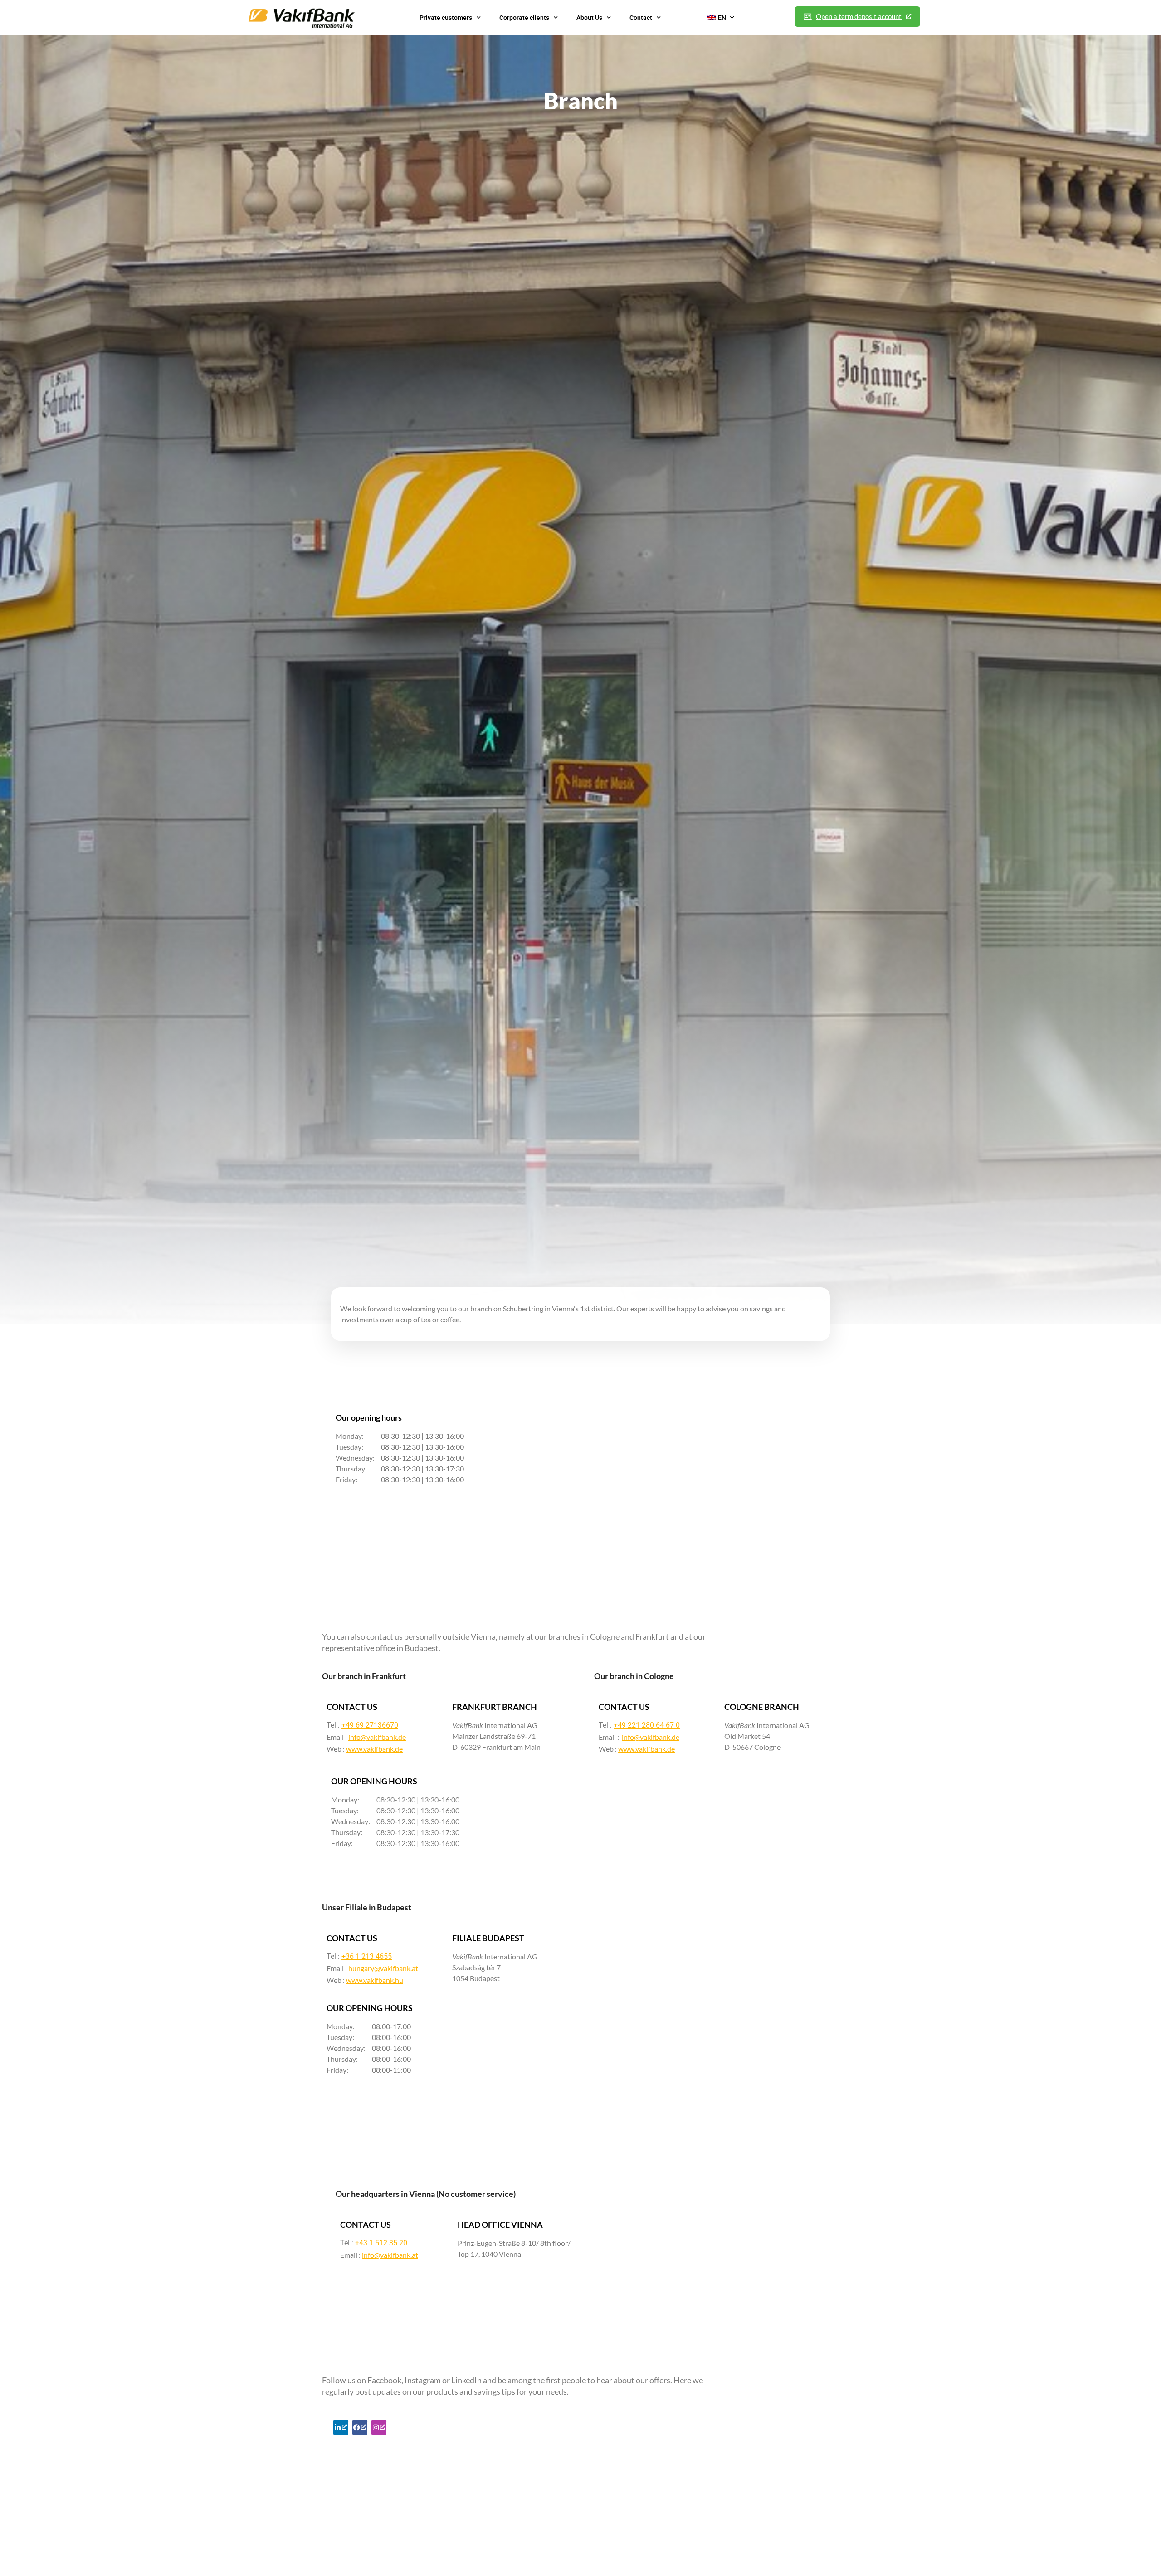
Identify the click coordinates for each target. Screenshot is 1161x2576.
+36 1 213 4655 (367, 1956)
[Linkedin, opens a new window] (341, 2427)
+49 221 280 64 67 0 (647, 1725)
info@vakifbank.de (377, 1737)
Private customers (446, 18)
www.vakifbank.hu (375, 1980)
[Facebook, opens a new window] (360, 2427)
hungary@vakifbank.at (383, 1968)
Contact (641, 18)
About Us (589, 18)
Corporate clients (524, 18)
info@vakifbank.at (390, 2255)
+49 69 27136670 (370, 1725)
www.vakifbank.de (374, 1749)
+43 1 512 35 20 (381, 2243)
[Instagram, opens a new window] (379, 2427)
